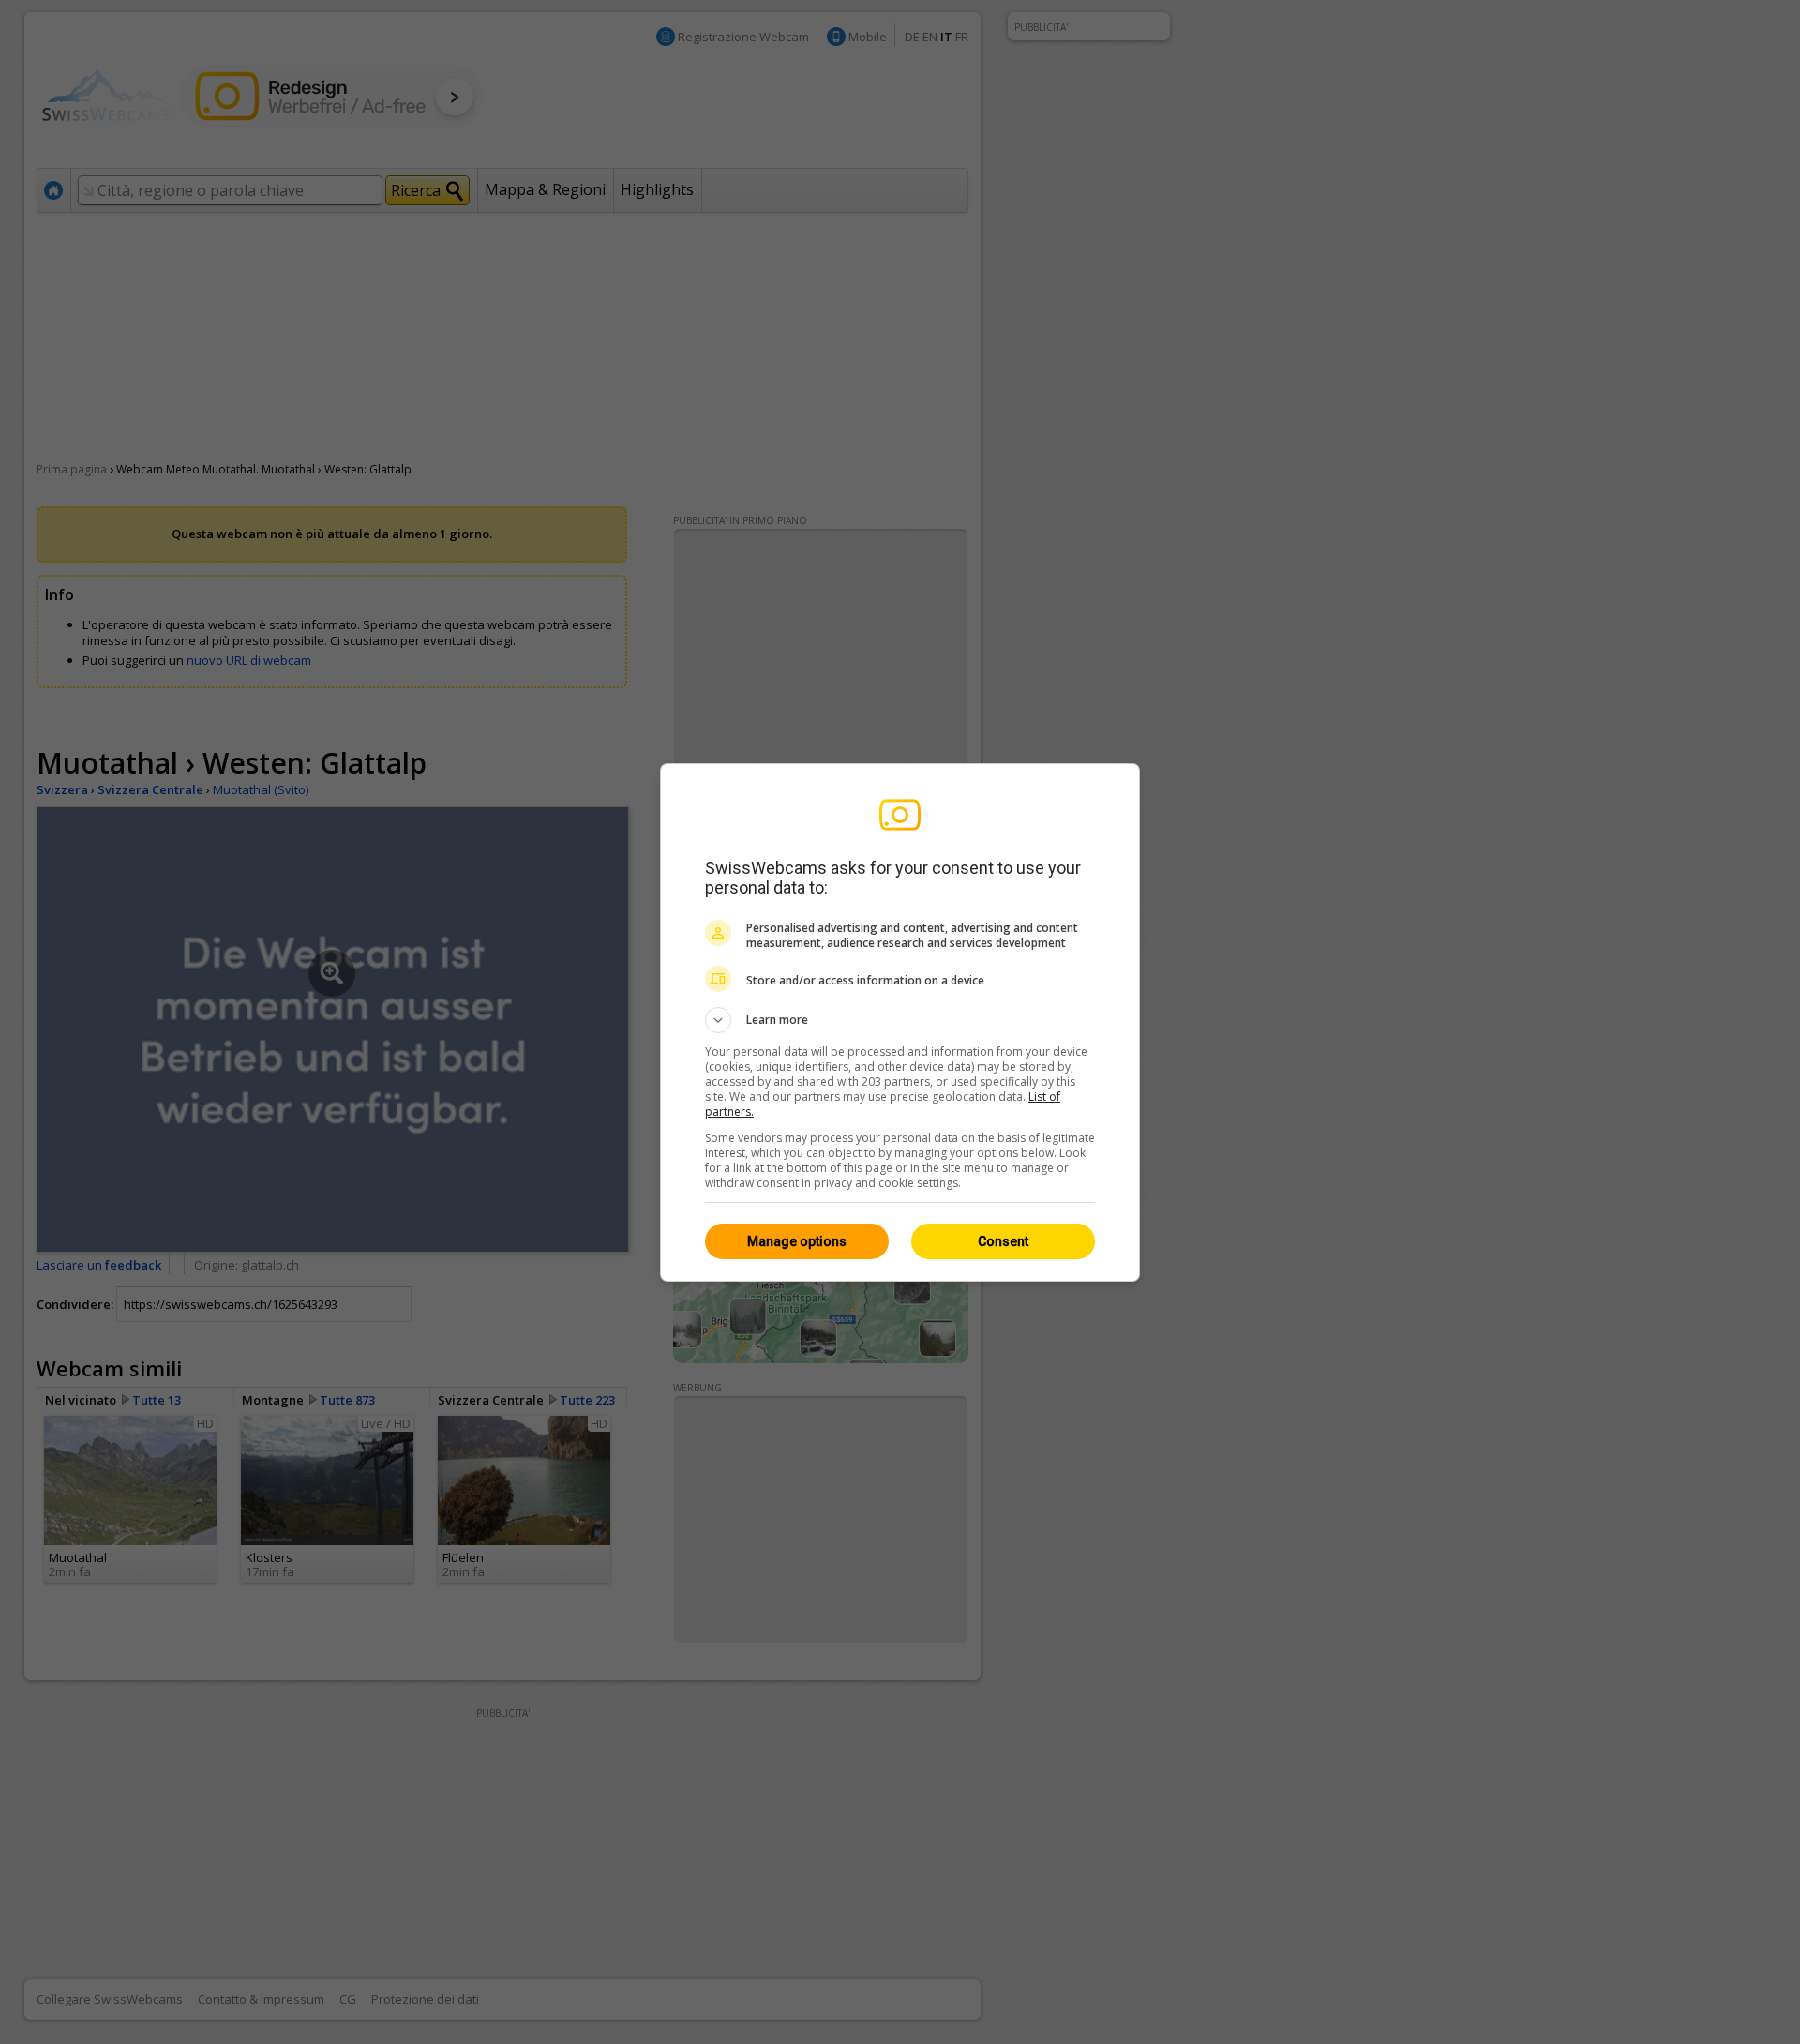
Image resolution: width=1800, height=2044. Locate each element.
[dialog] (900, 1022)
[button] (900, 1020)
